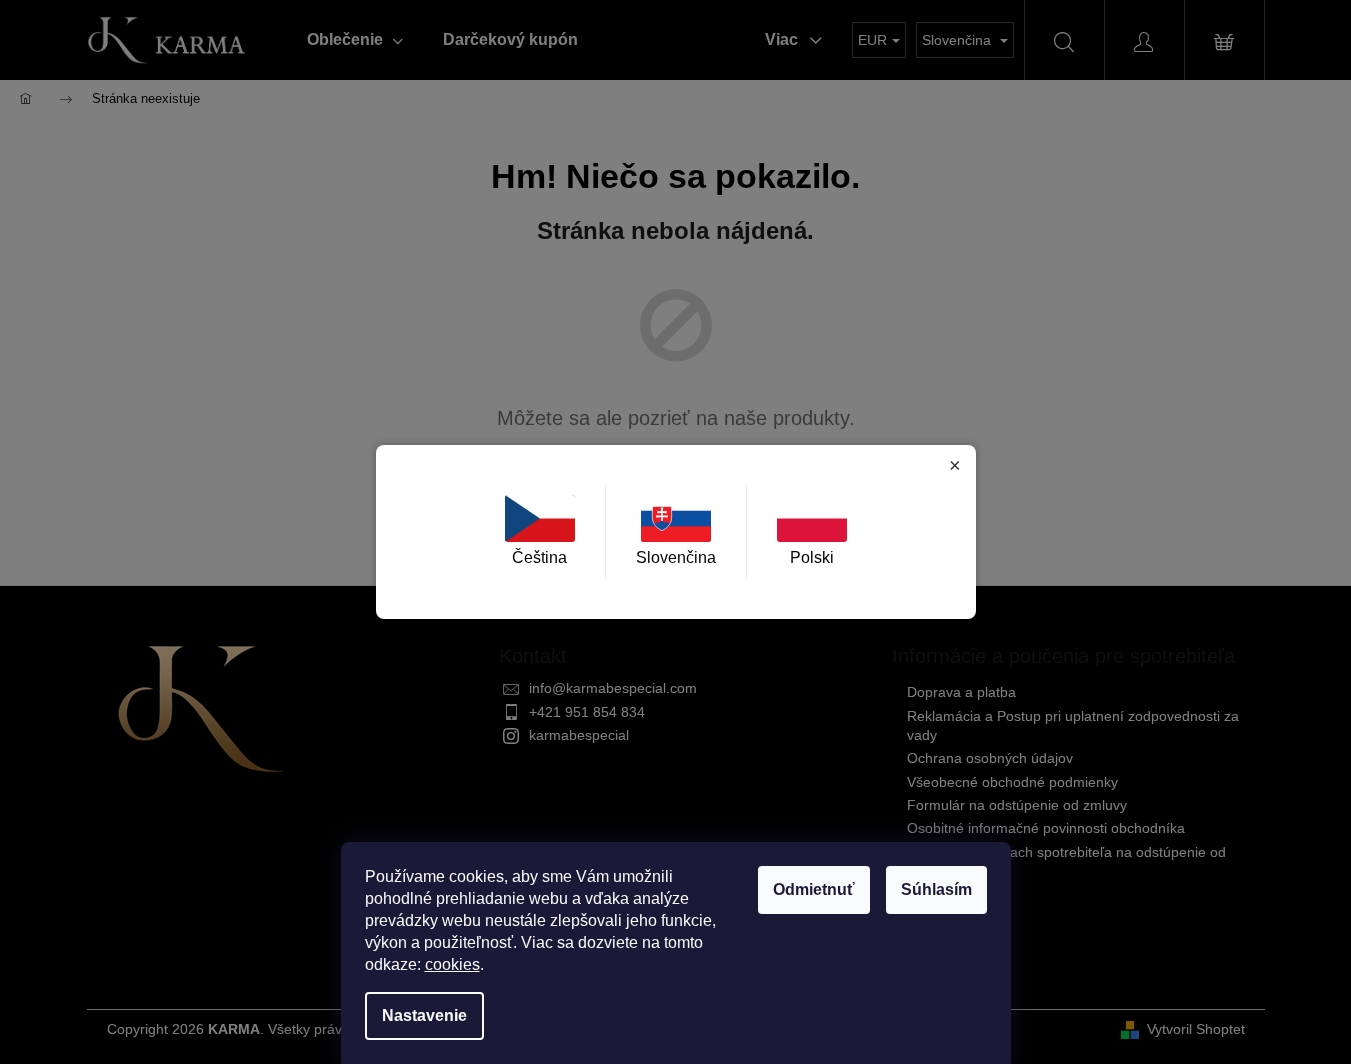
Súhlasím (936, 889)
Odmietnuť (814, 889)
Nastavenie (424, 1015)
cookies (452, 964)
